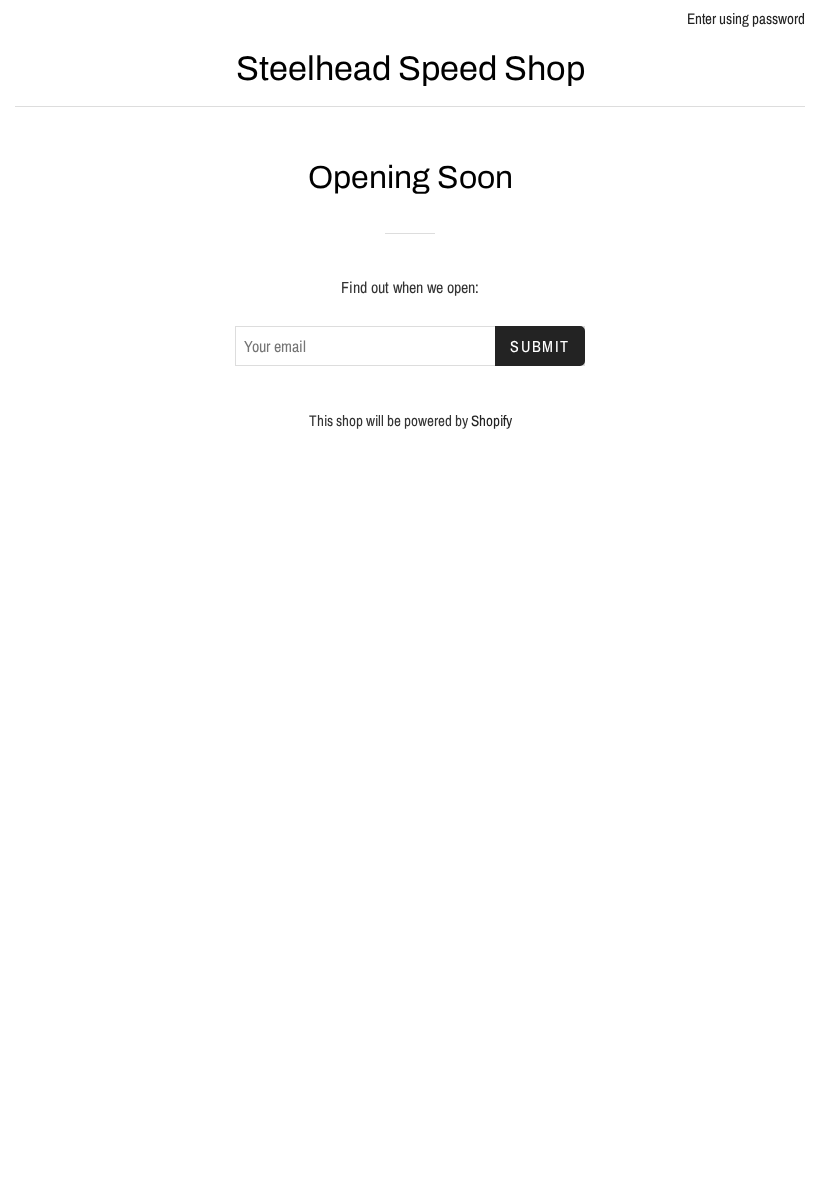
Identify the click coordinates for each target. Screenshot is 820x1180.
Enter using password (746, 18)
